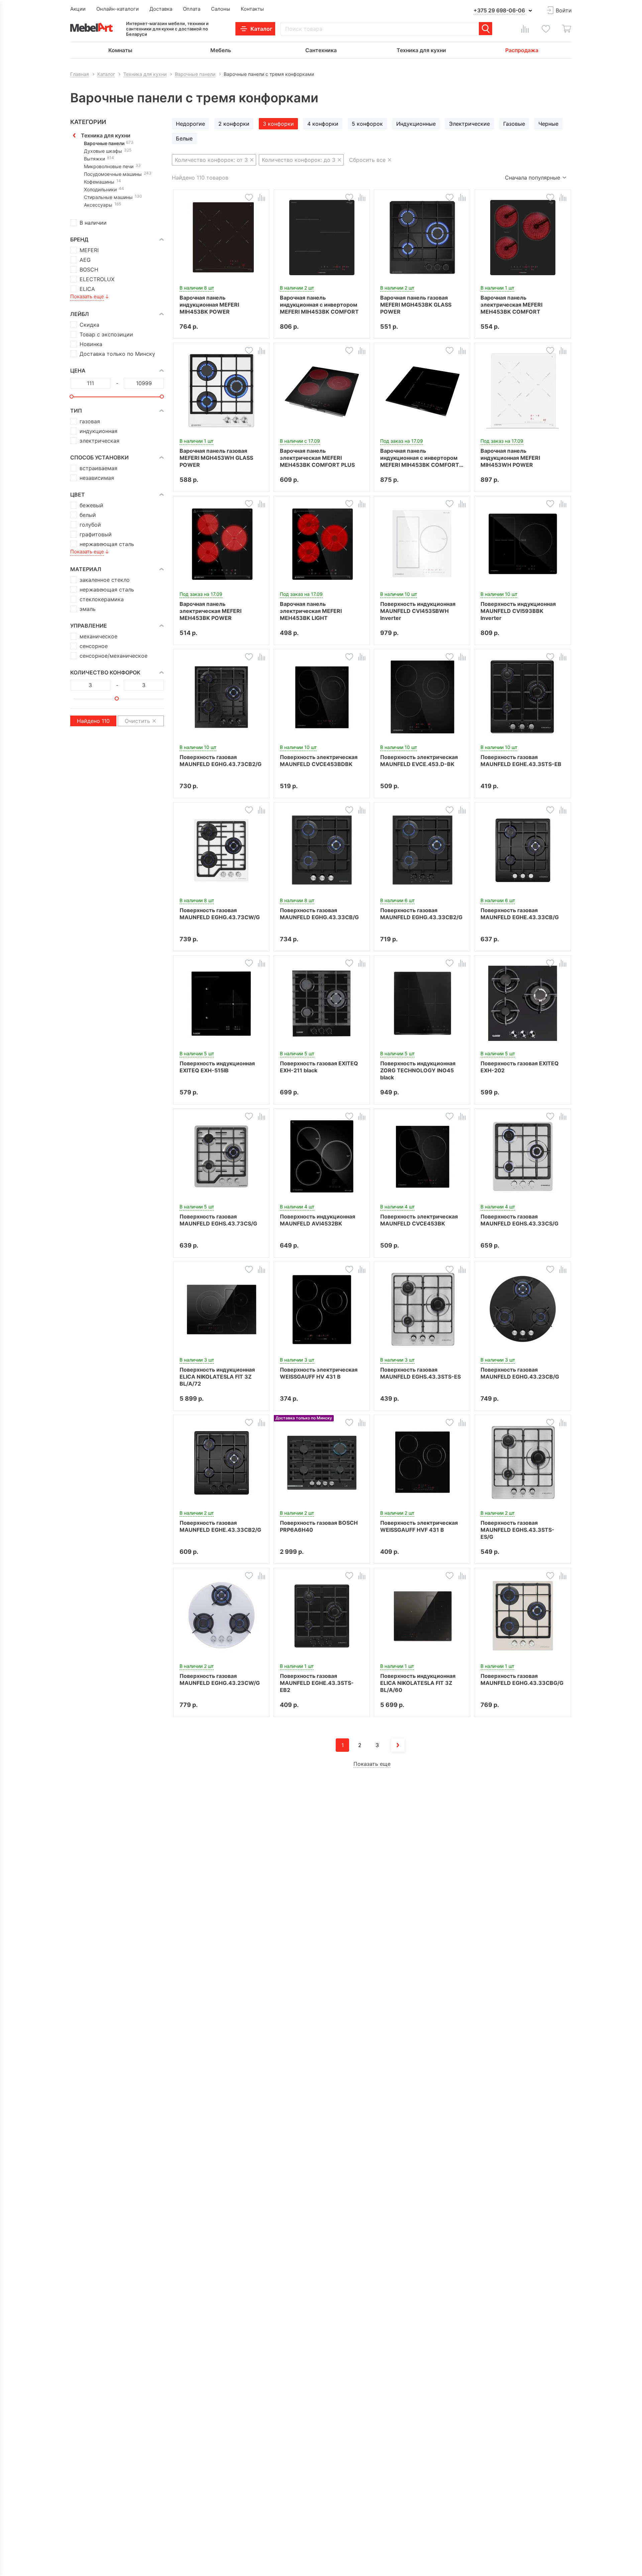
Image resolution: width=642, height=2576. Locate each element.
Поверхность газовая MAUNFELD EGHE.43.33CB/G (520, 914)
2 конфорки (234, 124)
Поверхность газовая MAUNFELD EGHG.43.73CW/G (220, 914)
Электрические (469, 124)
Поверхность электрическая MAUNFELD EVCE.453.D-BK (419, 761)
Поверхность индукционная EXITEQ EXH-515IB (217, 1067)
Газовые (514, 124)
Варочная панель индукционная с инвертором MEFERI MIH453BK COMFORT (319, 305)
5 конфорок (367, 124)
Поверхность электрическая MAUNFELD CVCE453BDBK (319, 761)
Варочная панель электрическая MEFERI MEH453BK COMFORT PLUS (317, 458)
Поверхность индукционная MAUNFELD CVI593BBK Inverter (518, 611)
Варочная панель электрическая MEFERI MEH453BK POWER (210, 611)
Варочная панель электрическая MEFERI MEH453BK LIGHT (311, 611)
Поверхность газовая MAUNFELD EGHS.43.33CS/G (519, 1220)
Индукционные (416, 124)
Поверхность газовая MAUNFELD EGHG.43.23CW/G (220, 1679)
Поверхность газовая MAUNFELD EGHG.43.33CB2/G (421, 914)
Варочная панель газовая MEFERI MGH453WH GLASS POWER (216, 458)
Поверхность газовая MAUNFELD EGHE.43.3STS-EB (521, 761)
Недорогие (190, 124)
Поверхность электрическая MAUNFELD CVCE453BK (419, 1220)
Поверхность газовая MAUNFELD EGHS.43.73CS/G (218, 1220)
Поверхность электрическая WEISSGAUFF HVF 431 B (419, 1526)
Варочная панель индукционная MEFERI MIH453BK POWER (209, 305)
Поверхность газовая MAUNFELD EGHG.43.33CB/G (319, 914)
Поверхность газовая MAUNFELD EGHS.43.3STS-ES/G (517, 1530)
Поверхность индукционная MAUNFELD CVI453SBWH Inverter (418, 611)
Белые (184, 138)
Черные (548, 124)
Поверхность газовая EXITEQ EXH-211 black (319, 1067)
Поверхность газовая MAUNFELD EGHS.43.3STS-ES (420, 1373)
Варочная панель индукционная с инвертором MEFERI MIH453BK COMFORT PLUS (420, 458)
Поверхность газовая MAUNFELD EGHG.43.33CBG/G (522, 1679)
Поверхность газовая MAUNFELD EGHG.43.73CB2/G (221, 761)
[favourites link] (546, 29)
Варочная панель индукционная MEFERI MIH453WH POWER (510, 458)
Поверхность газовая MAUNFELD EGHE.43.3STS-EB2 (317, 1683)
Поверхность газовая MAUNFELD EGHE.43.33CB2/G (220, 1526)
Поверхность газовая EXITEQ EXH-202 (520, 1067)
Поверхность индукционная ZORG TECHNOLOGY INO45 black (418, 1070)
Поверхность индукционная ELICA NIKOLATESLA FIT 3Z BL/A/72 (217, 1377)
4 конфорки (323, 124)
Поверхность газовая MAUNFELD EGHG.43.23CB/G (520, 1373)
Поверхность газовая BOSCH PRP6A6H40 (319, 1526)
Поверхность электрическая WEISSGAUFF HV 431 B (319, 1373)
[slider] (72, 397)
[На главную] (91, 27)
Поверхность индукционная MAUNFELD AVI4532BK (317, 1220)
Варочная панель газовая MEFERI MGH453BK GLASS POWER (416, 305)
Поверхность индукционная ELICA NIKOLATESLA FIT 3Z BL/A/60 (418, 1683)
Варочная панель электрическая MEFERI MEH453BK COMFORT (511, 305)
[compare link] (525, 29)
